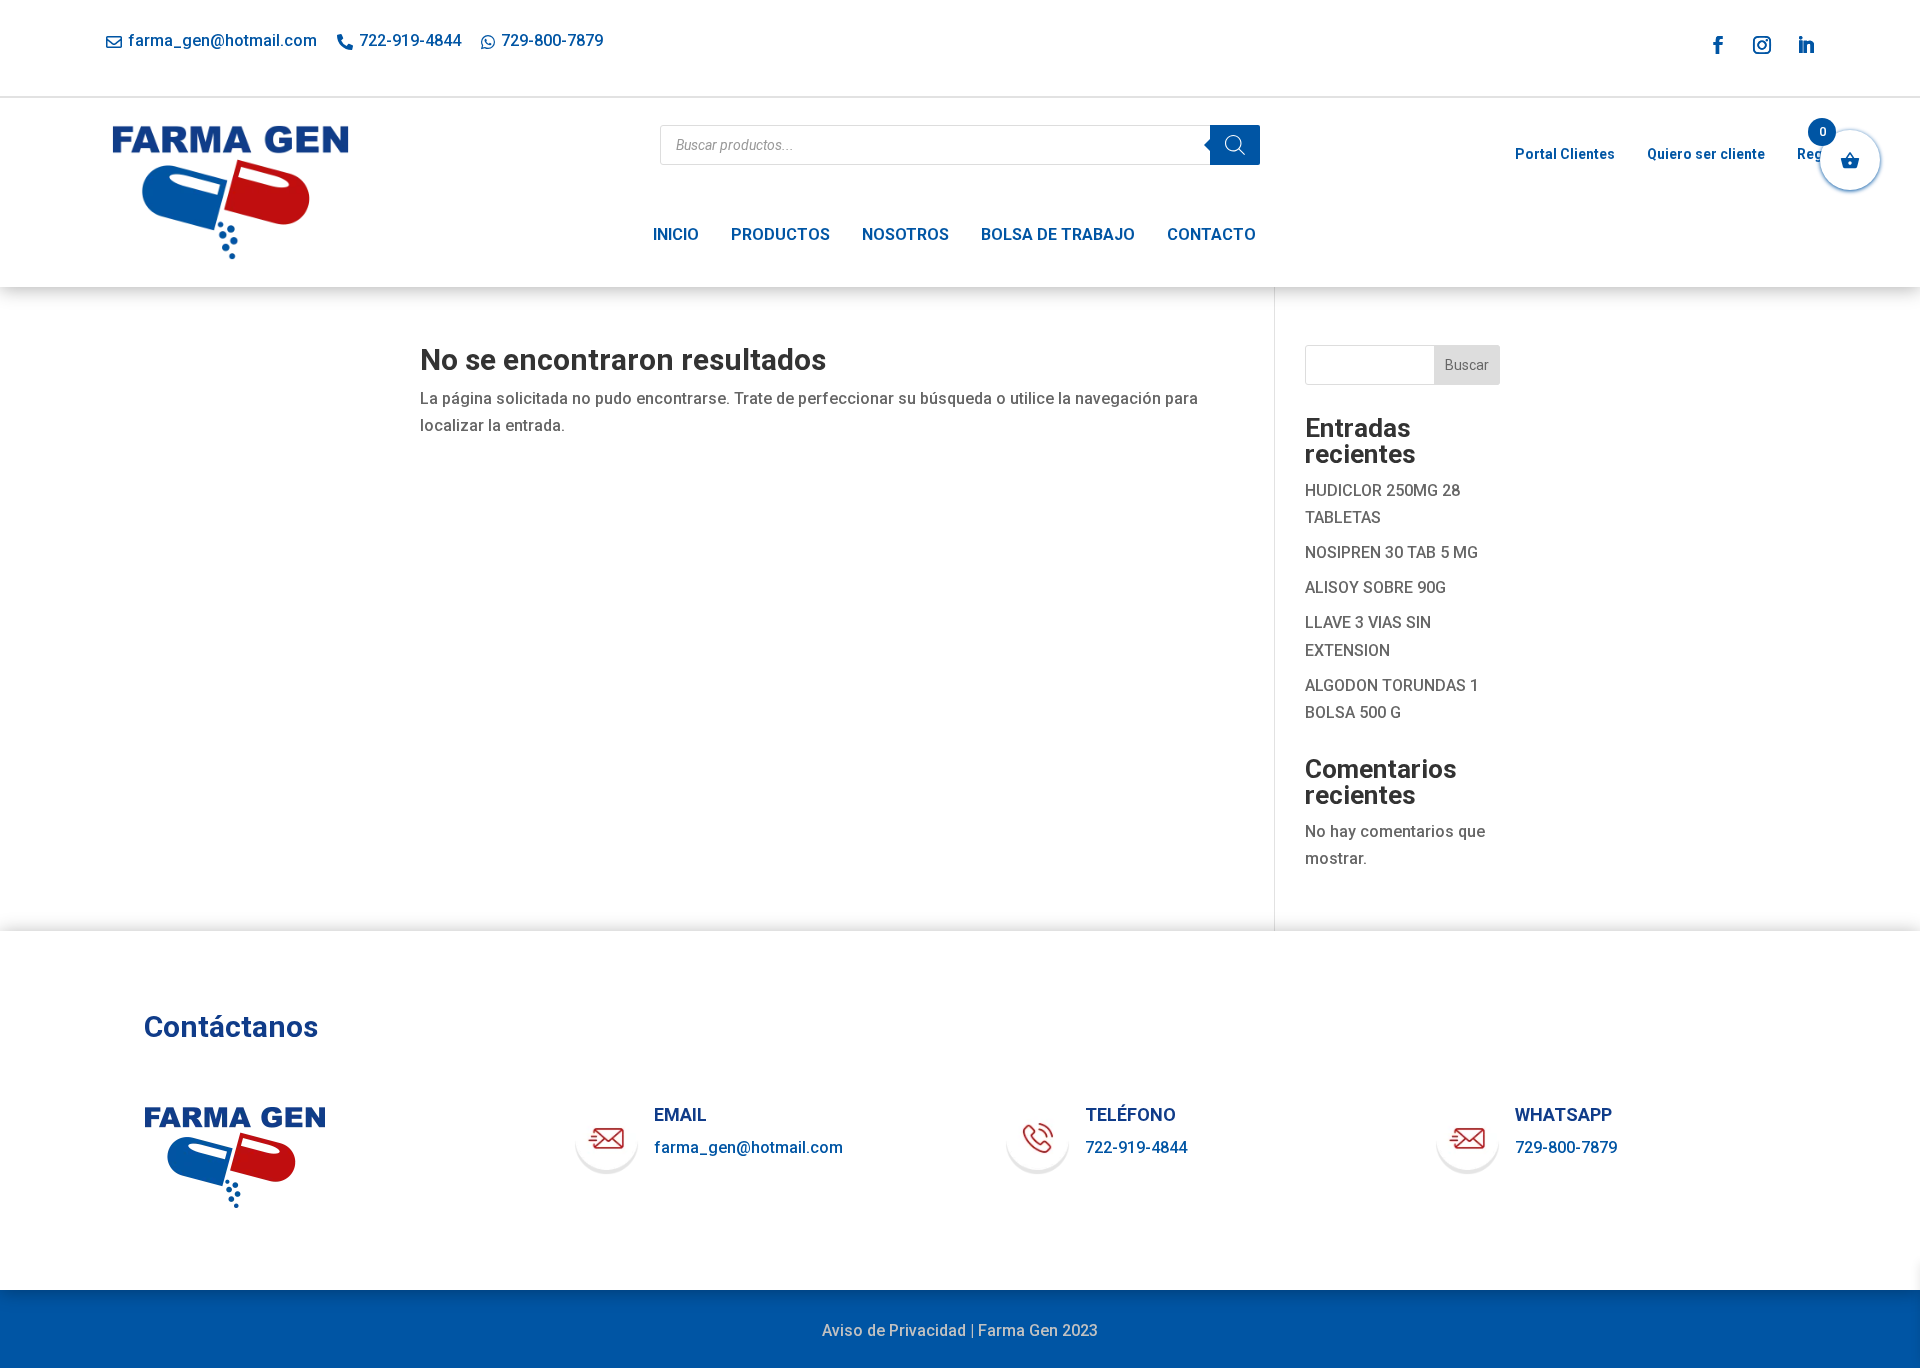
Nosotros (905, 234)
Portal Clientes (1565, 154)
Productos (780, 234)
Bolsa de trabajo (1058, 234)
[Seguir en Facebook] (1718, 45)
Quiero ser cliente (1706, 154)
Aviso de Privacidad (894, 1330)
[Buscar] (1235, 145)
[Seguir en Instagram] (1762, 45)
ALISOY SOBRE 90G (1375, 587)
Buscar (1467, 365)
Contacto (1211, 234)
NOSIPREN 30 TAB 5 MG (1391, 552)
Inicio (676, 234)
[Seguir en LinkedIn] (1806, 45)
